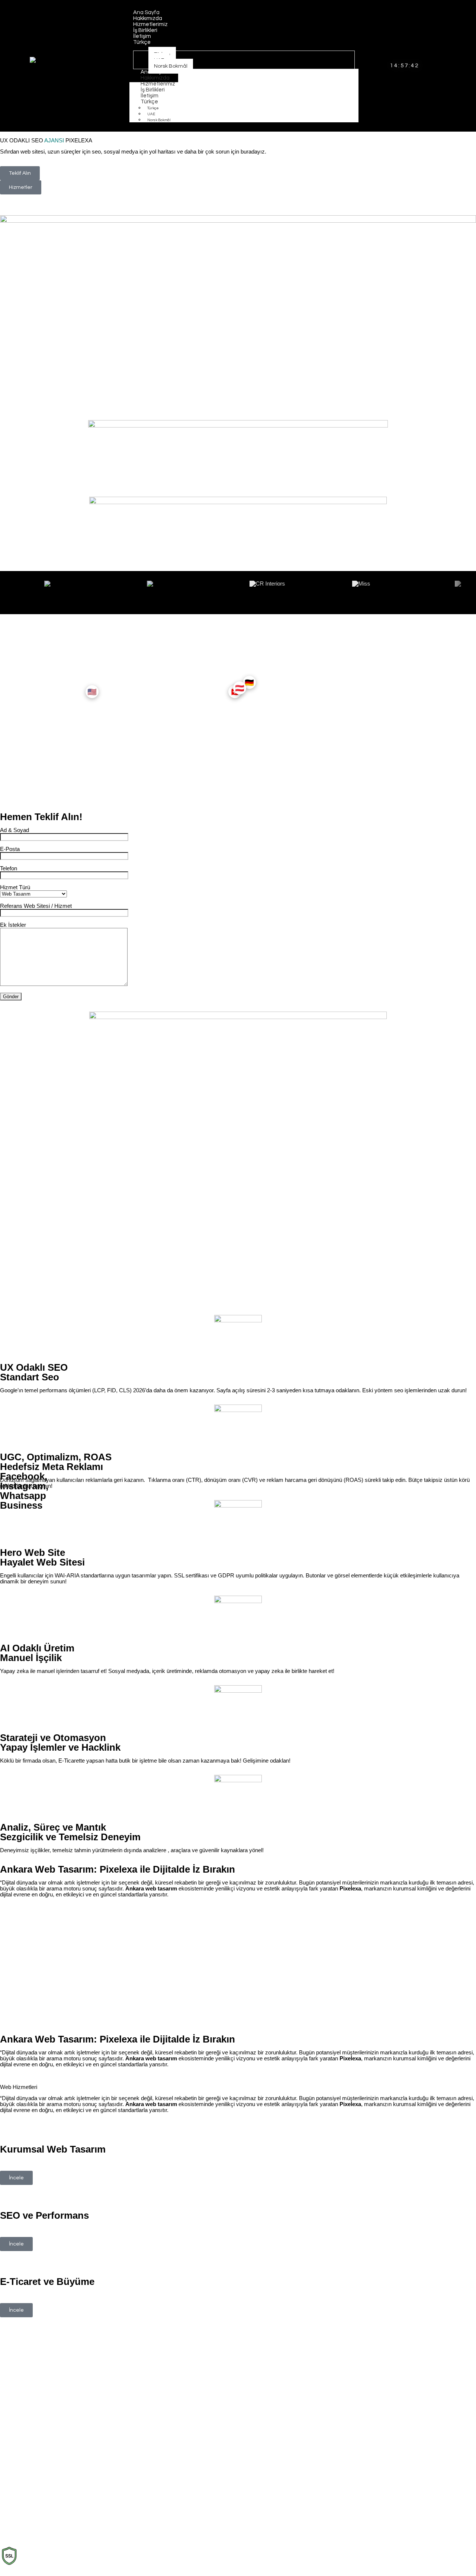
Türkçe (149, 102)
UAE (151, 114)
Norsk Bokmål (159, 120)
